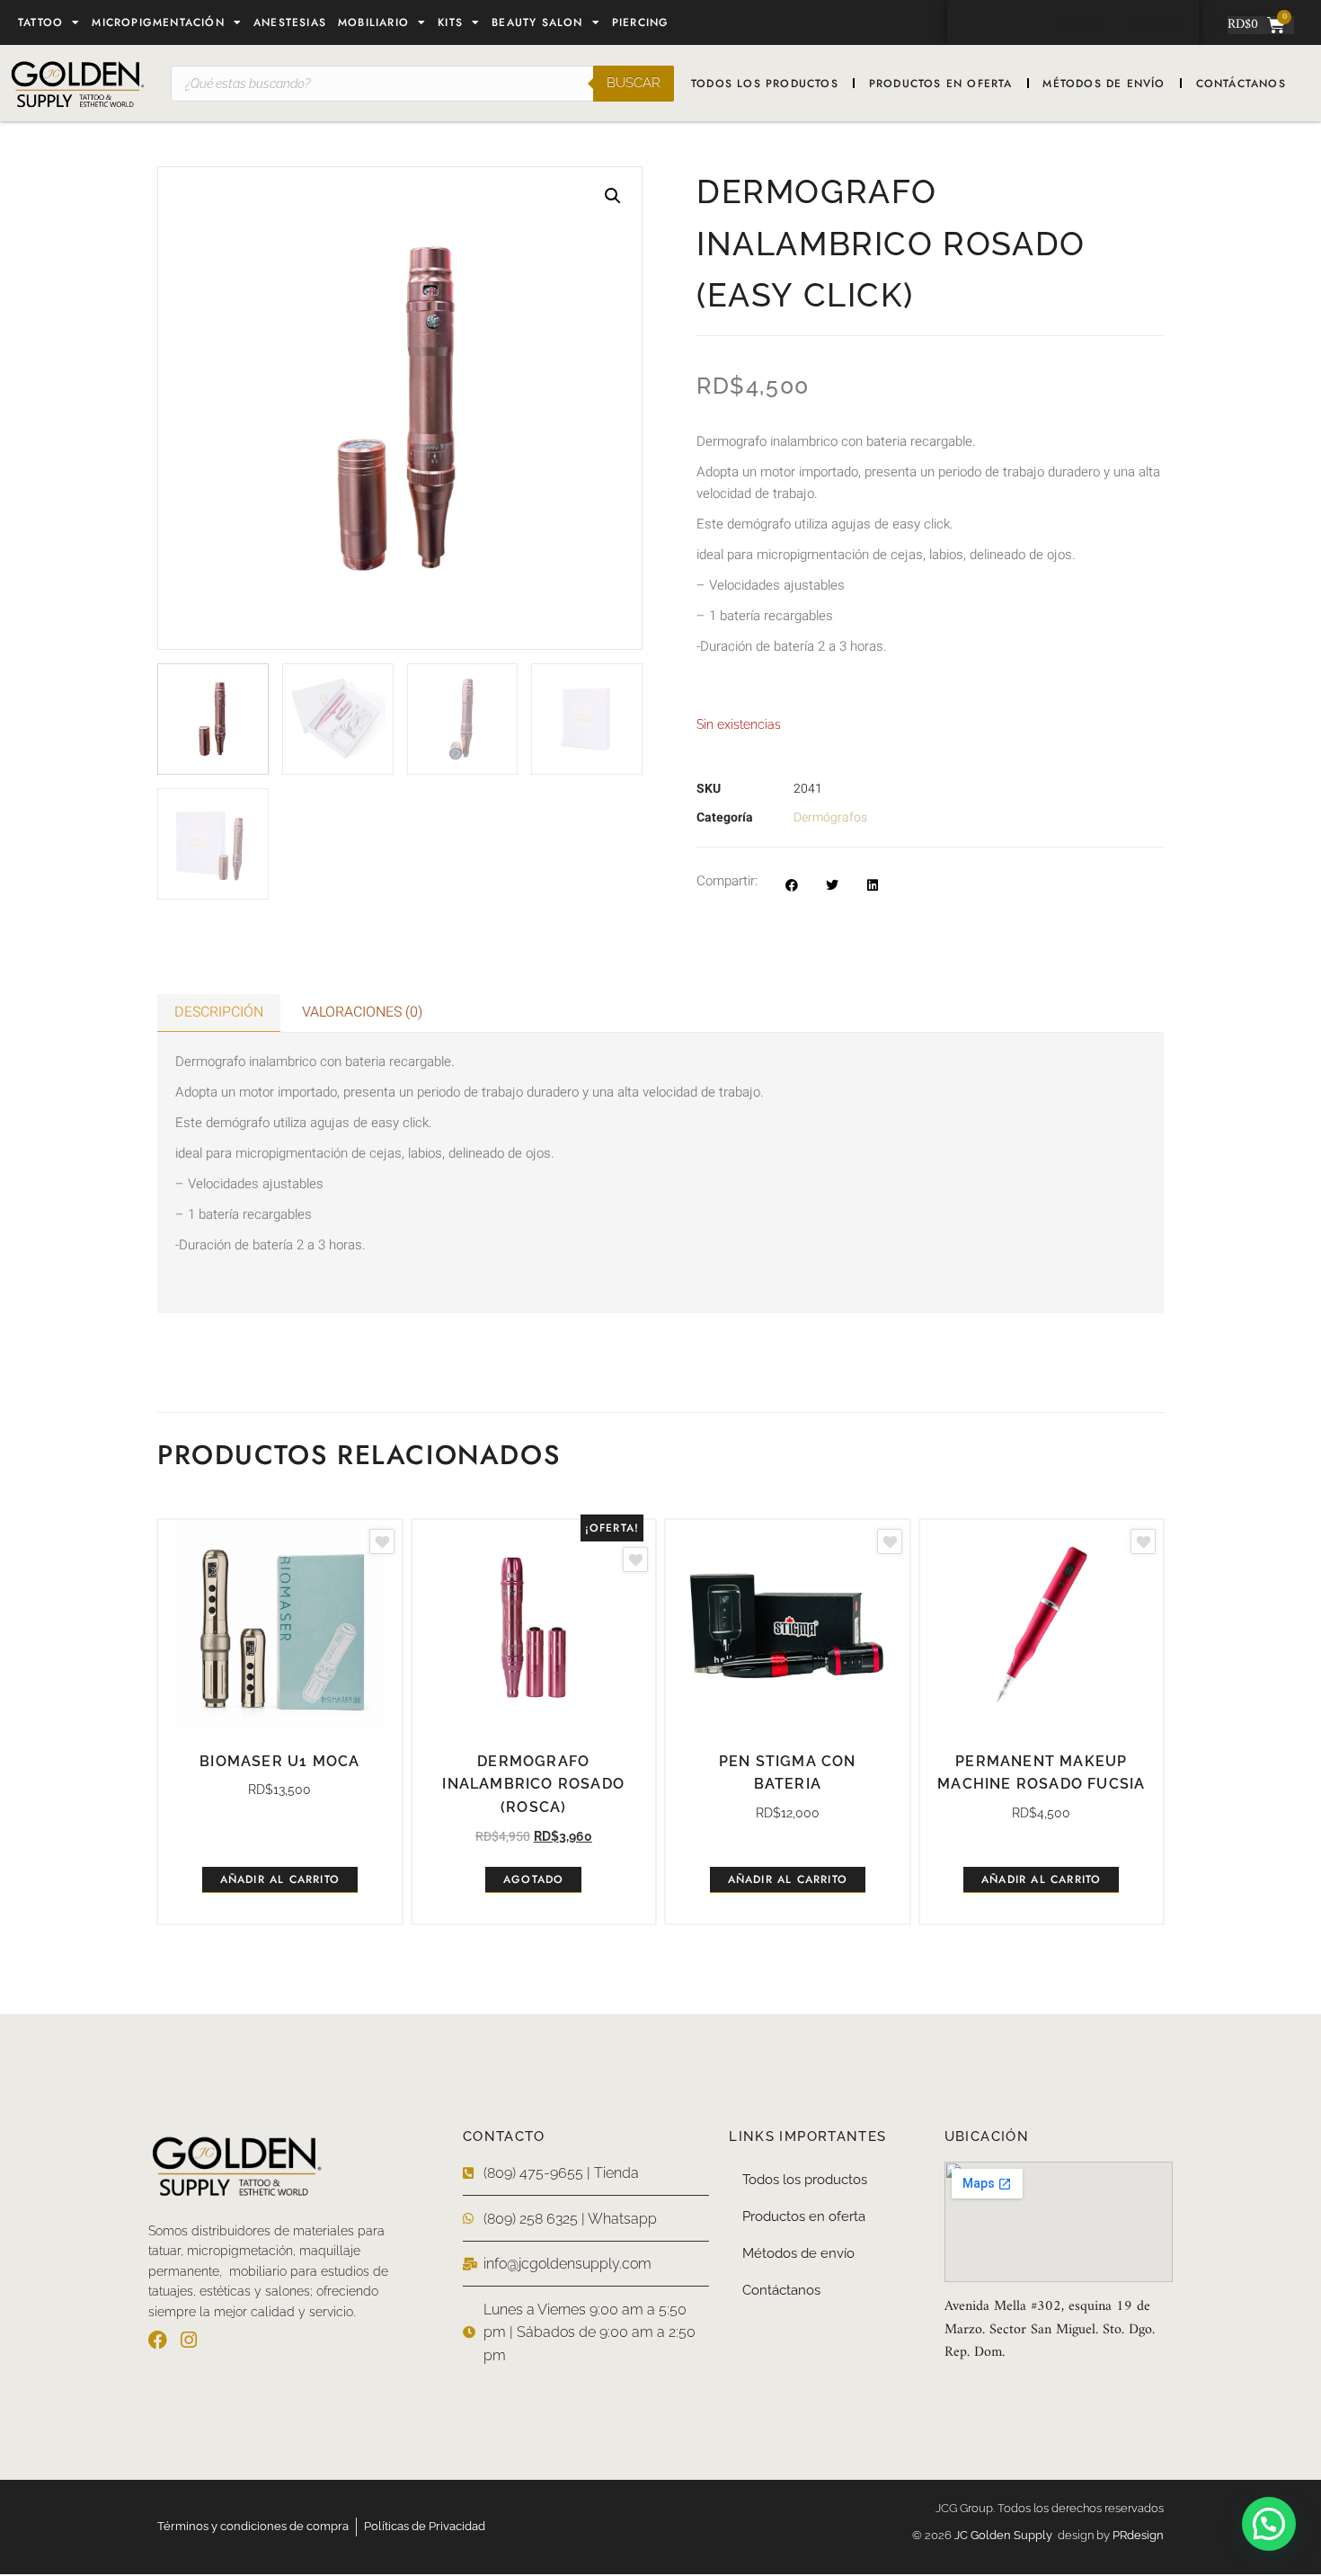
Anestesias (290, 22)
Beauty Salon (537, 22)
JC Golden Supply (1006, 2535)
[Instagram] (188, 2340)
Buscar (634, 83)
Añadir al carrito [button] (280, 1879)
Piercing (641, 22)
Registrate (1157, 22)
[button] (613, 196)
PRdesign (1138, 2535)
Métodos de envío (1104, 84)
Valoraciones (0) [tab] (362, 1012)
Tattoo (40, 22)
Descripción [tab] (219, 1012)
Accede (1080, 22)
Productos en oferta (941, 84)
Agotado (533, 1879)
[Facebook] (158, 2340)
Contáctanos (1241, 84)
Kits (450, 22)
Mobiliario (373, 22)
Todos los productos (765, 84)
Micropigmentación (158, 22)
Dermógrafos (830, 817)
